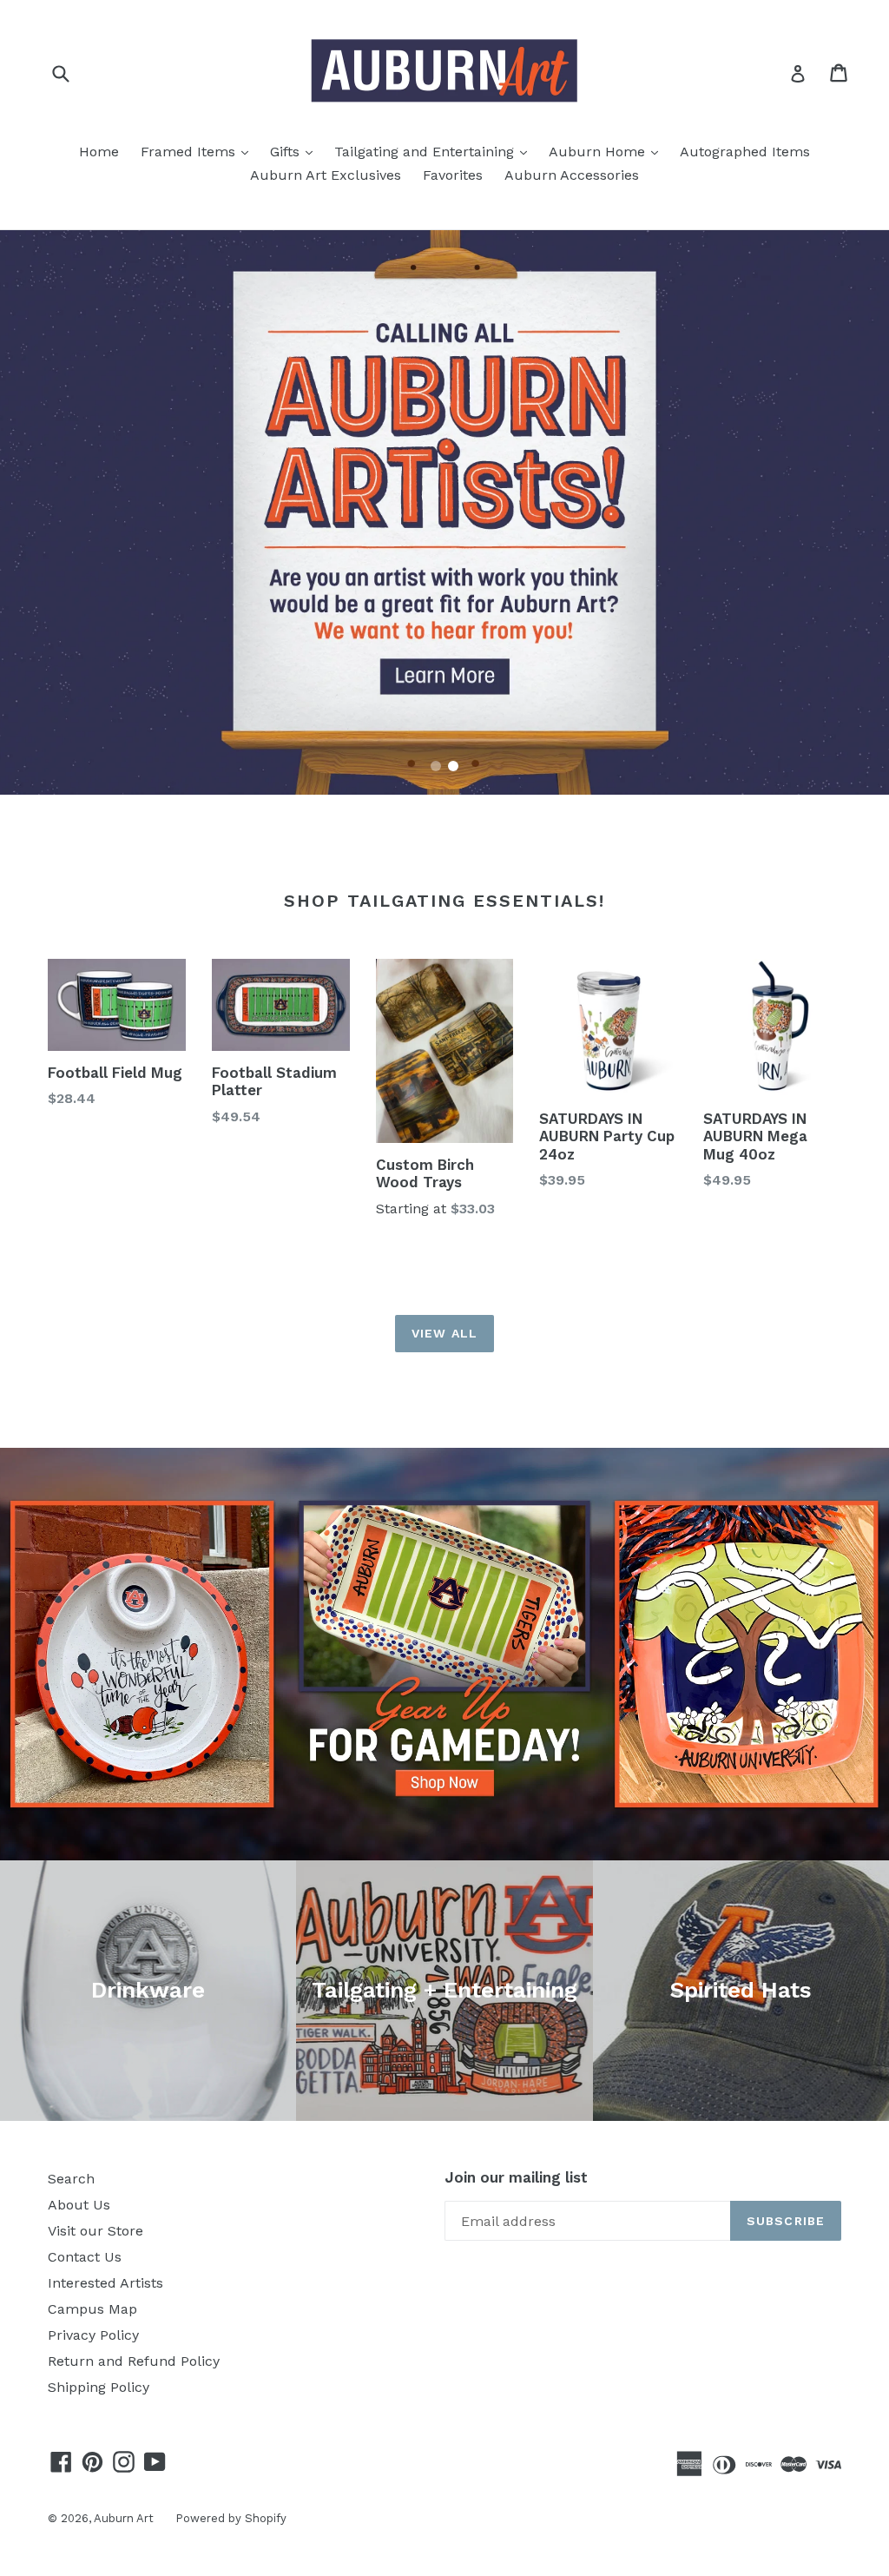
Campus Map (92, 2309)
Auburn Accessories (572, 175)
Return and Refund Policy (134, 2361)
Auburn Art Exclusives (326, 175)
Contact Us (85, 2257)
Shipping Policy (99, 2387)
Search (71, 2179)
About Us (79, 2205)
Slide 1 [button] (436, 766)
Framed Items (199, 151)
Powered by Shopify (231, 2518)
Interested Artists (105, 2283)
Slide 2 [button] (453, 766)
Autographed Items (745, 152)
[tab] (436, 766)
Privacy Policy (93, 2335)
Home (99, 152)
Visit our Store (95, 2231)
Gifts (296, 151)
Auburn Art (124, 2518)
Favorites (453, 175)
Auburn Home (608, 151)
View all (444, 1333)
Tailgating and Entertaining (435, 151)
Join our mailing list (516, 2177)
